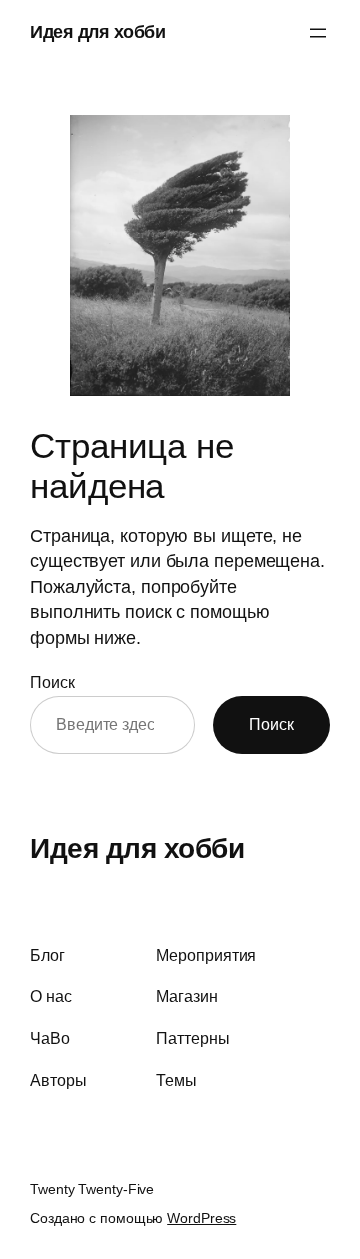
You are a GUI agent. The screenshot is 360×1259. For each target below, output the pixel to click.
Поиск (52, 682)
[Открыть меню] (318, 33)
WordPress (201, 1218)
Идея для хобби (97, 32)
